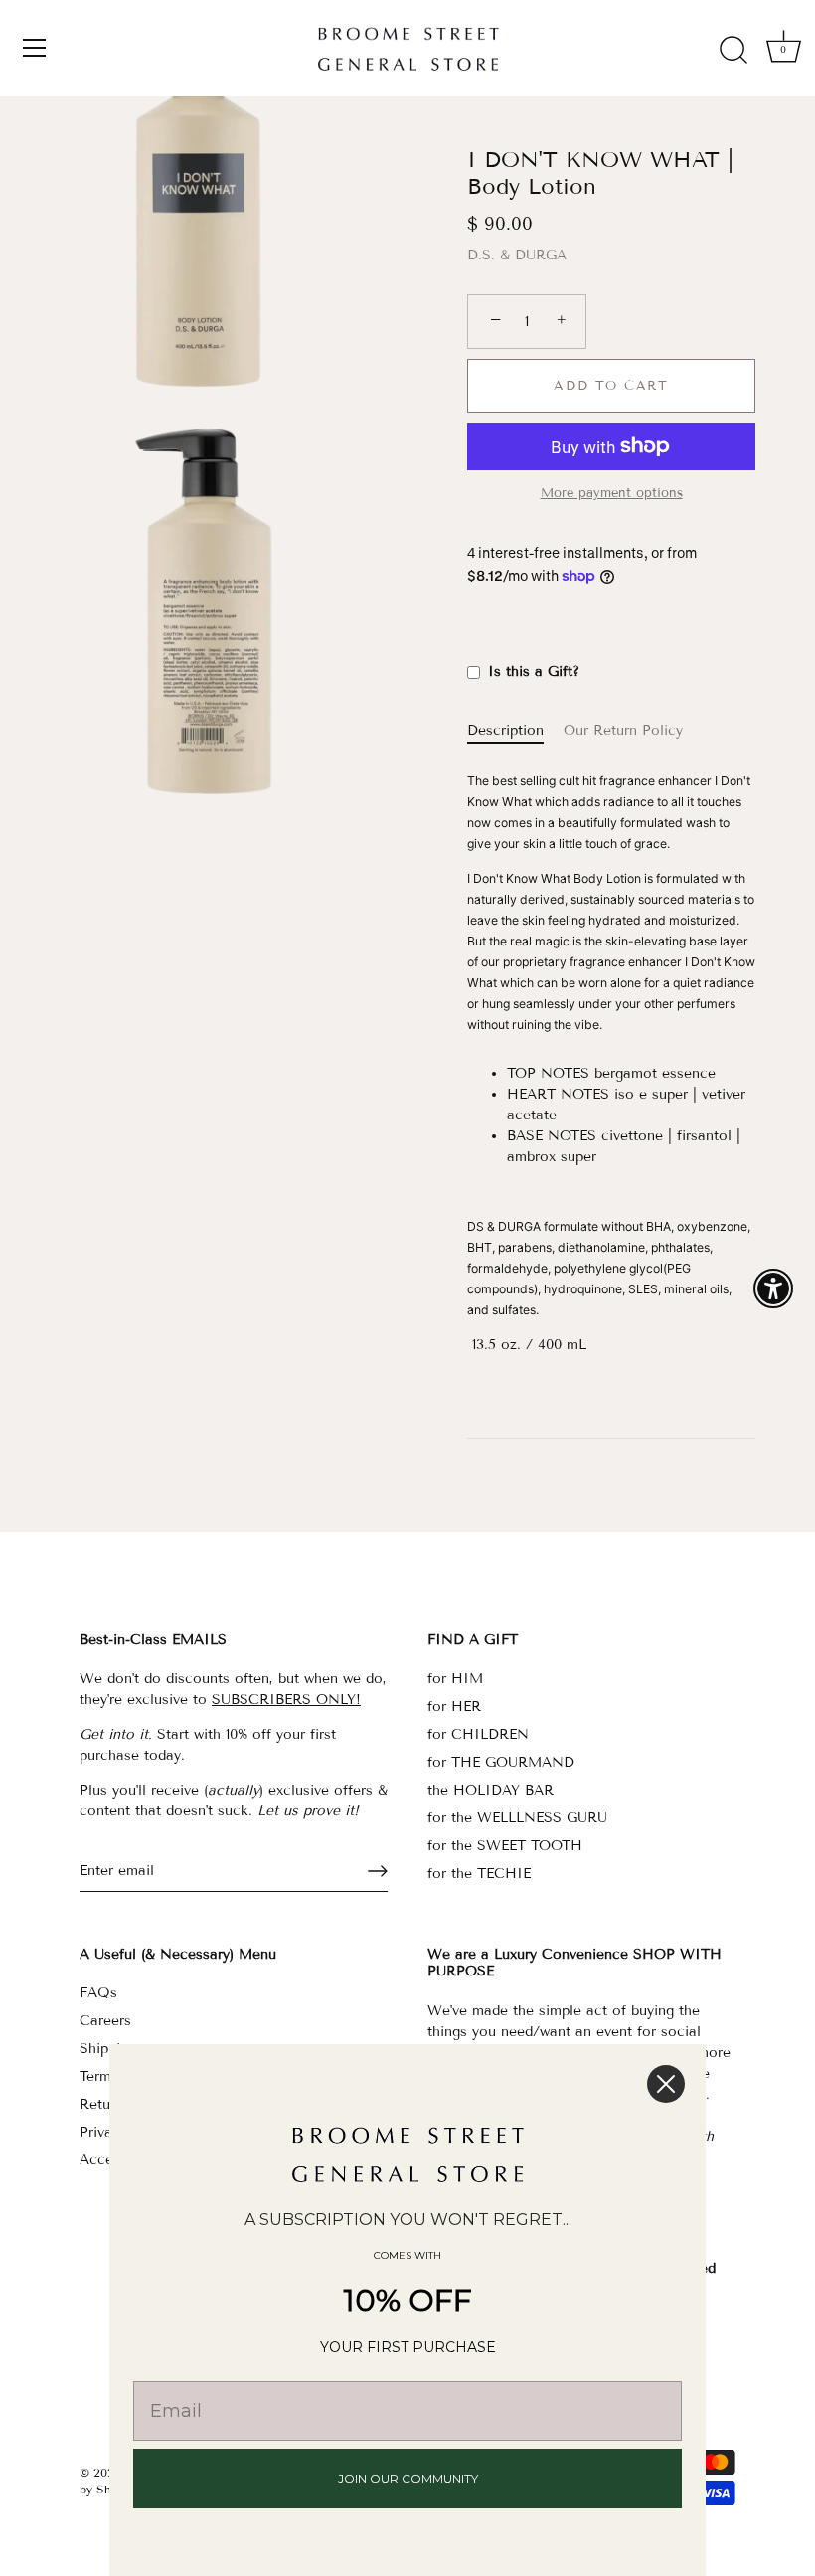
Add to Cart (611, 386)
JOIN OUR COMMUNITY (408, 2478)
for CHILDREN (478, 1734)
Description (505, 730)
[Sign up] (378, 1871)
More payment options (612, 493)
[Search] (733, 51)
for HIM (455, 1679)
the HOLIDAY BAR (490, 1790)
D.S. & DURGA (517, 255)
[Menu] (35, 48)
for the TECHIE (479, 1874)
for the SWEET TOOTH (505, 1846)
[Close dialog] (666, 2084)
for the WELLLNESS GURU (517, 1818)
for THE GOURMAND (501, 1762)
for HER (454, 1707)
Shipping (108, 2049)
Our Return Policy (623, 730)
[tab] (515, 730)
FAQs (98, 1993)
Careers (105, 2021)
